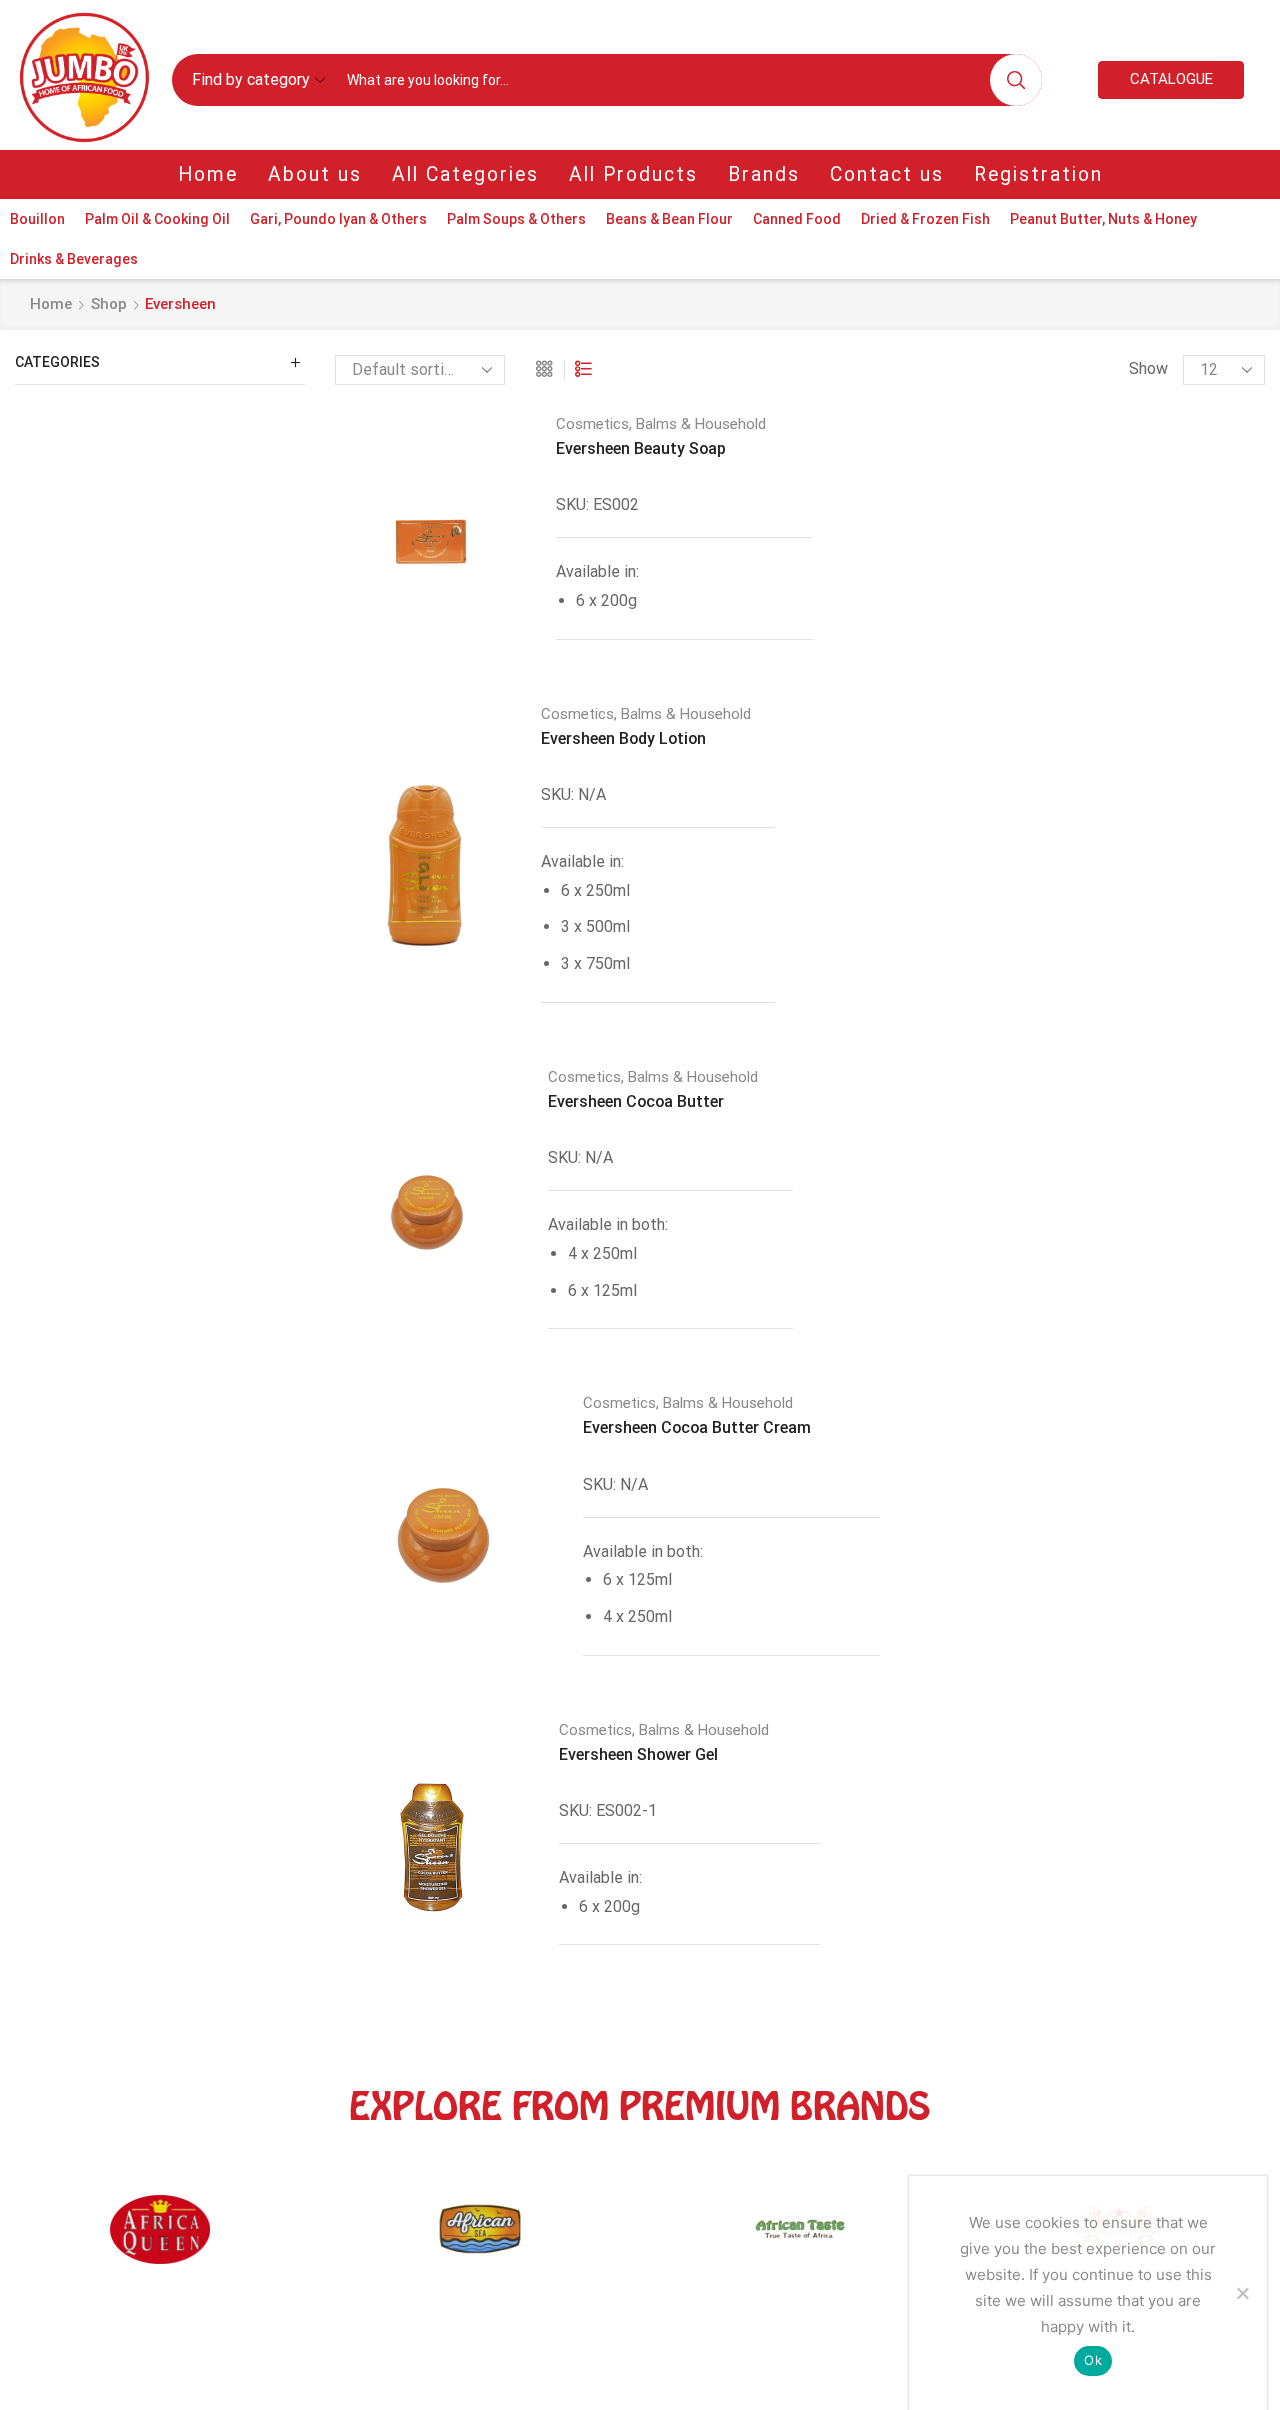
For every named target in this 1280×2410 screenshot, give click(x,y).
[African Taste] (574, 2239)
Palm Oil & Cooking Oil (157, 219)
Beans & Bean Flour (669, 219)
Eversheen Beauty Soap (641, 448)
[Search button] (1016, 80)
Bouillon (37, 219)
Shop (109, 304)
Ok (1093, 2360)
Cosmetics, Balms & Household (661, 424)
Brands (764, 174)
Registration (1038, 174)
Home (208, 174)
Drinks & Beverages (74, 259)
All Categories (465, 174)
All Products (633, 174)
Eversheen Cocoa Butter (636, 1101)
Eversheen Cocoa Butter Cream (697, 1427)
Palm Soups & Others (516, 219)
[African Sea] (254, 2239)
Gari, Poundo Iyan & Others (338, 219)
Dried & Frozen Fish (925, 219)
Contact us (887, 174)
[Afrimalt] (894, 2239)
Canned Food (797, 219)
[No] (1242, 2293)
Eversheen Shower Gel (638, 1754)
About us (315, 174)
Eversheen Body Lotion (623, 738)
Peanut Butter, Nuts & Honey (1103, 219)
